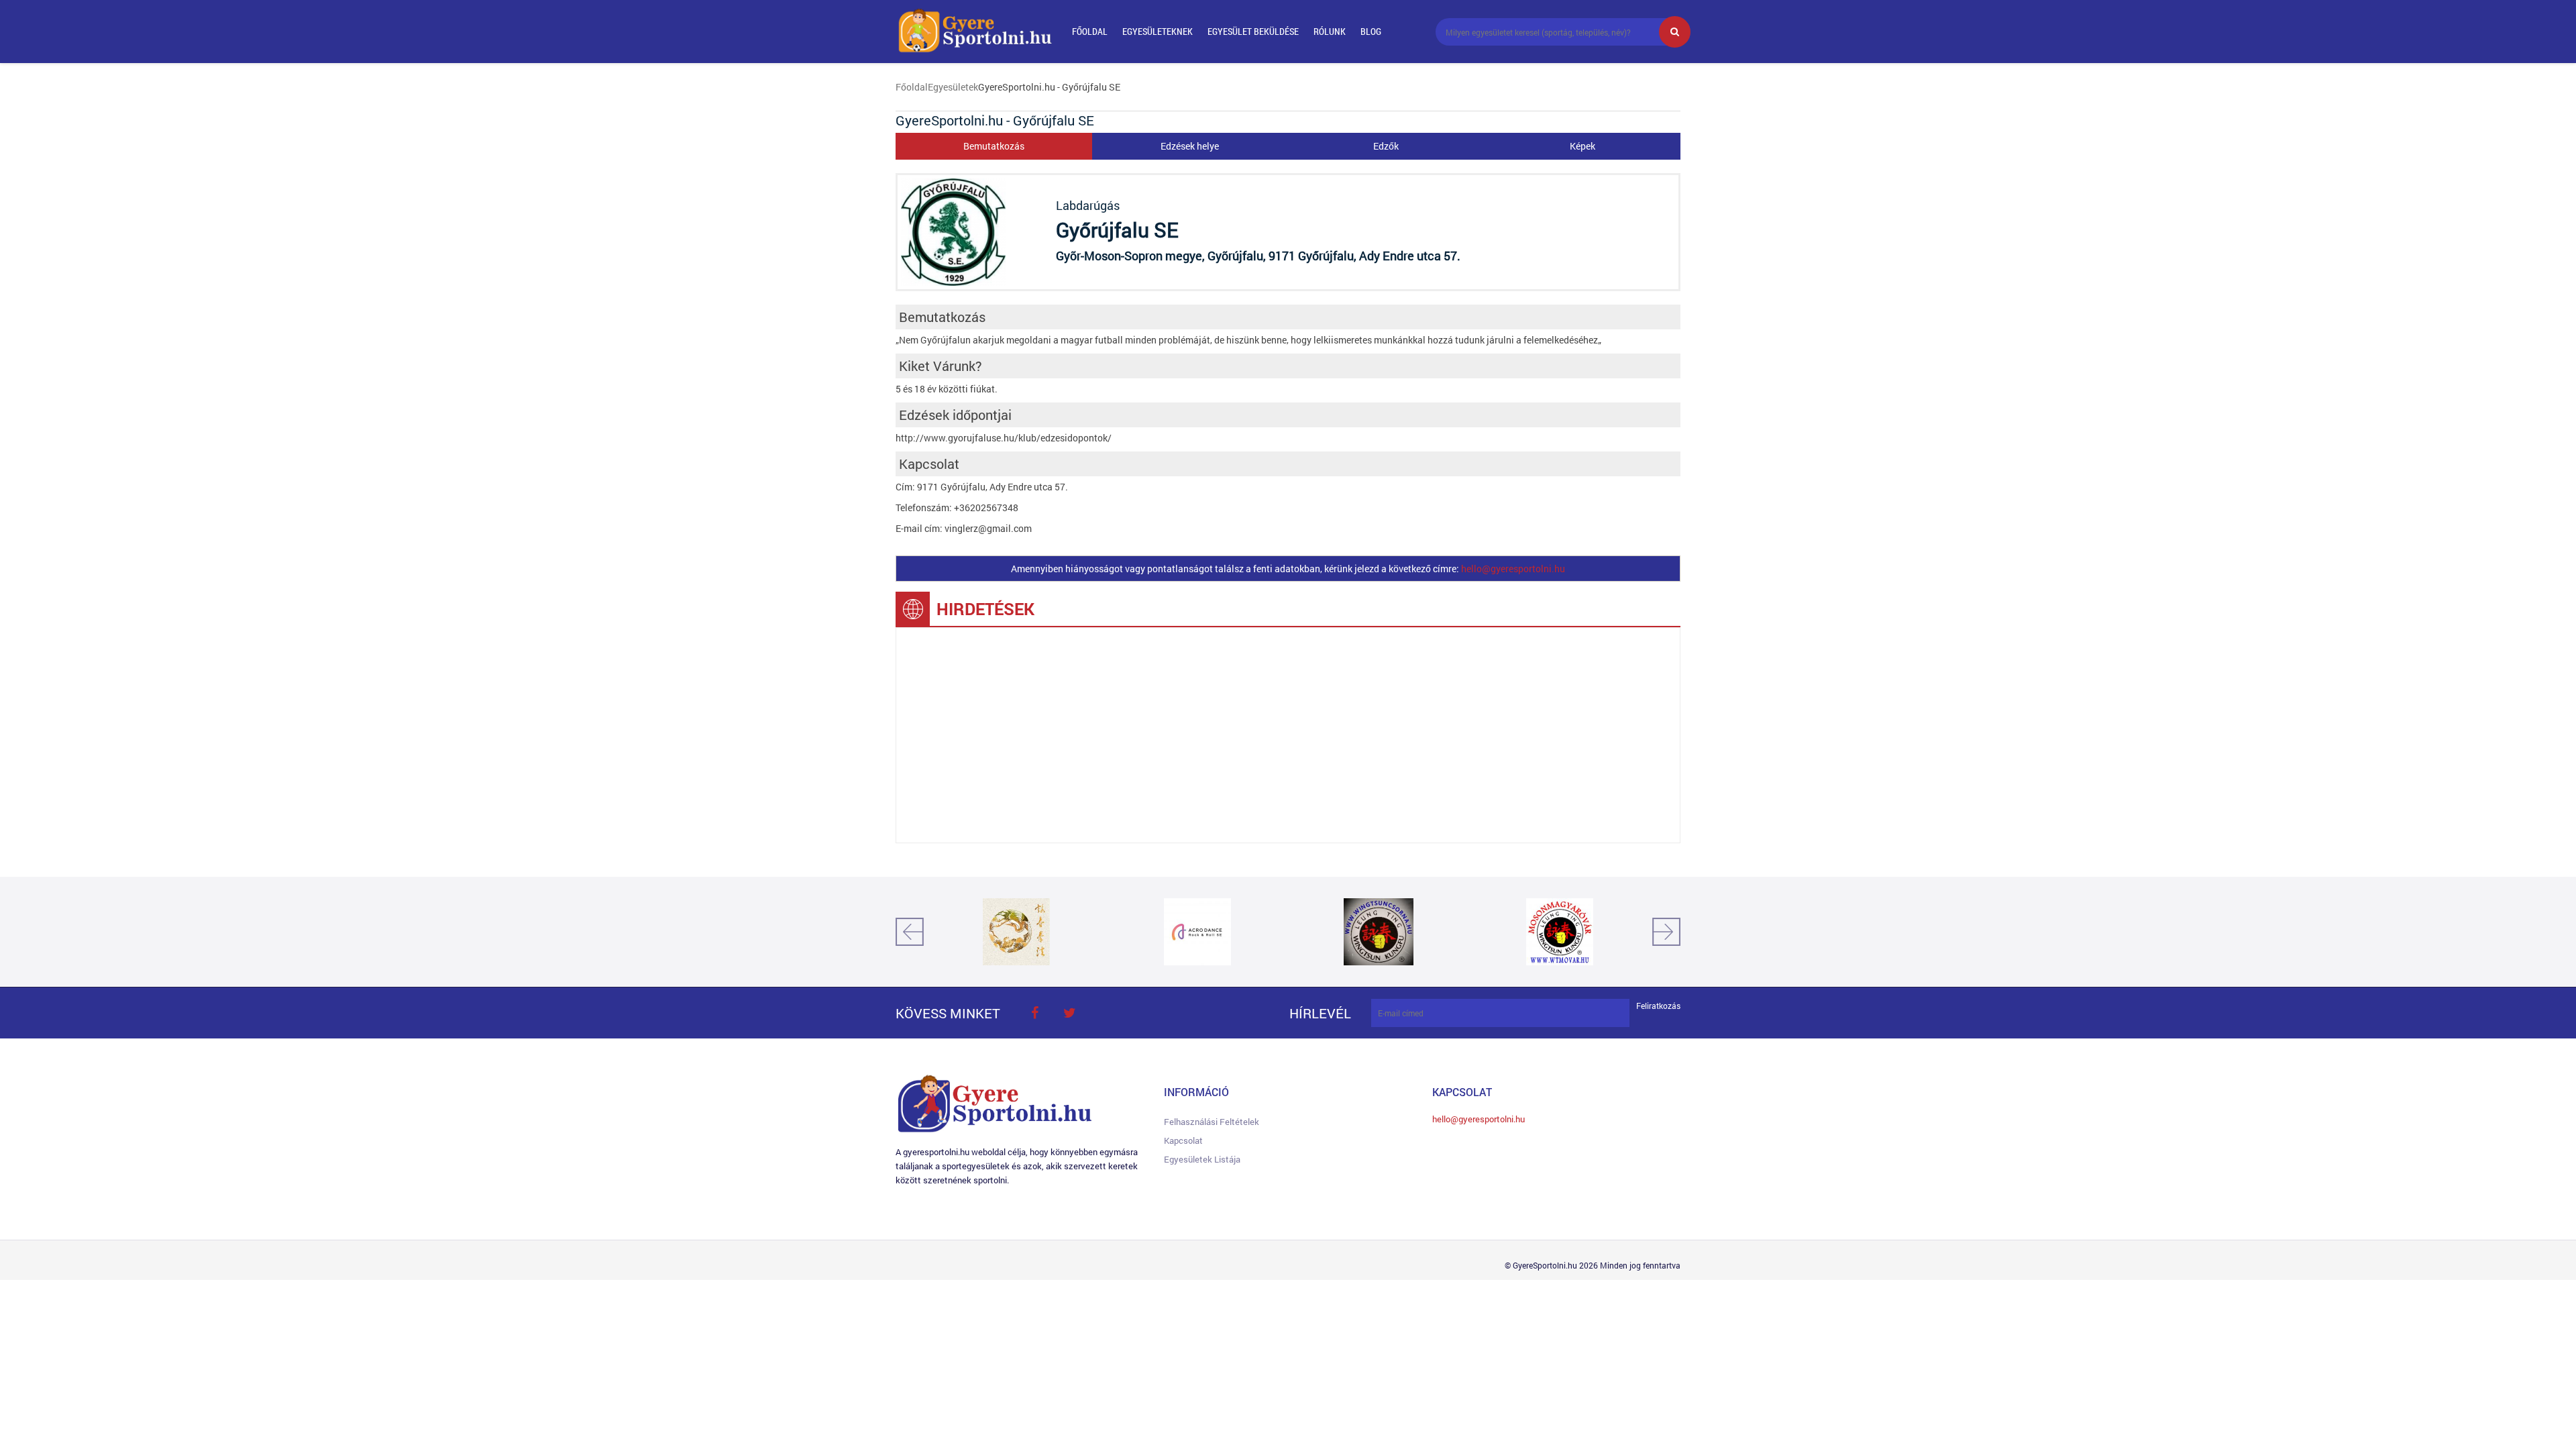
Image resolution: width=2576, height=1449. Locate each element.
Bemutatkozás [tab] (994, 146)
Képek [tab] (1582, 146)
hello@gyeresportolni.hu (1513, 569)
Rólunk (1330, 31)
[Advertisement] (1288, 735)
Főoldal (1090, 31)
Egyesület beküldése (1253, 31)
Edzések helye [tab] (1190, 146)
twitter (1069, 1013)
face (1034, 1013)
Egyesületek (953, 87)
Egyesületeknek (1158, 31)
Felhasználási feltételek (1212, 1122)
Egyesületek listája (1202, 1159)
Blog (1371, 31)
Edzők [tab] (1386, 146)
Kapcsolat (1183, 1140)
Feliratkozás (1658, 1006)
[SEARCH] (1675, 32)
